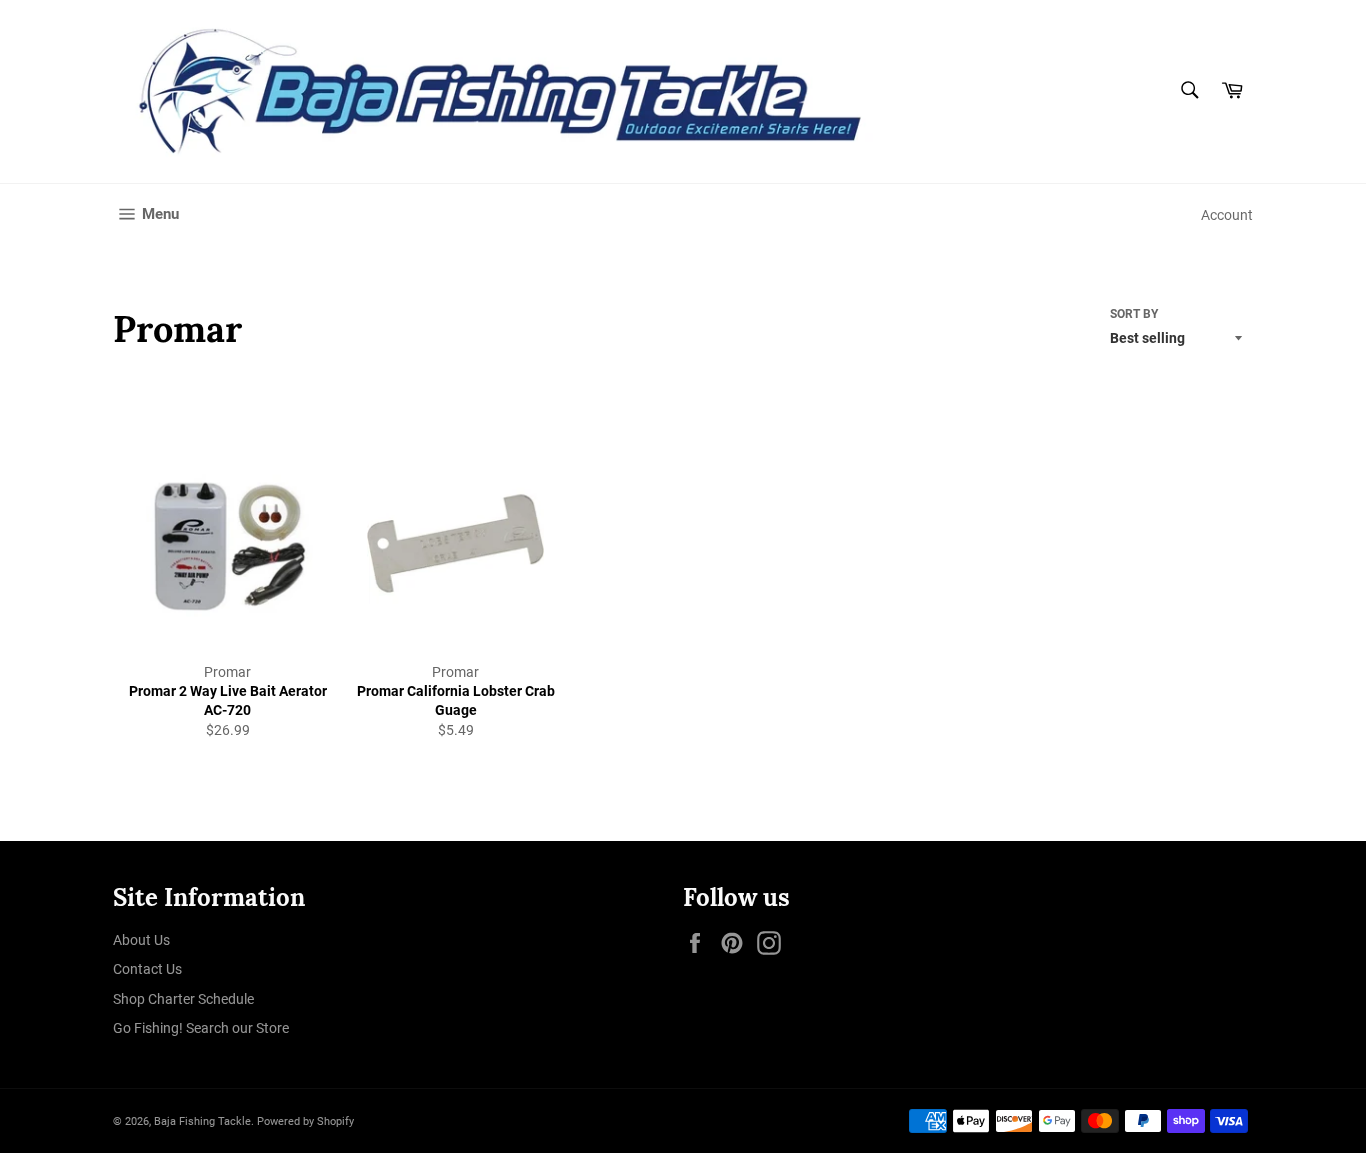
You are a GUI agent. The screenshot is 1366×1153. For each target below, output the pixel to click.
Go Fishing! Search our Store (201, 1028)
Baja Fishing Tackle (202, 1121)
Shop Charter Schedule (183, 999)
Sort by (1134, 314)
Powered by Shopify (305, 1121)
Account (1227, 215)
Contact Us (147, 969)
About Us (141, 940)
